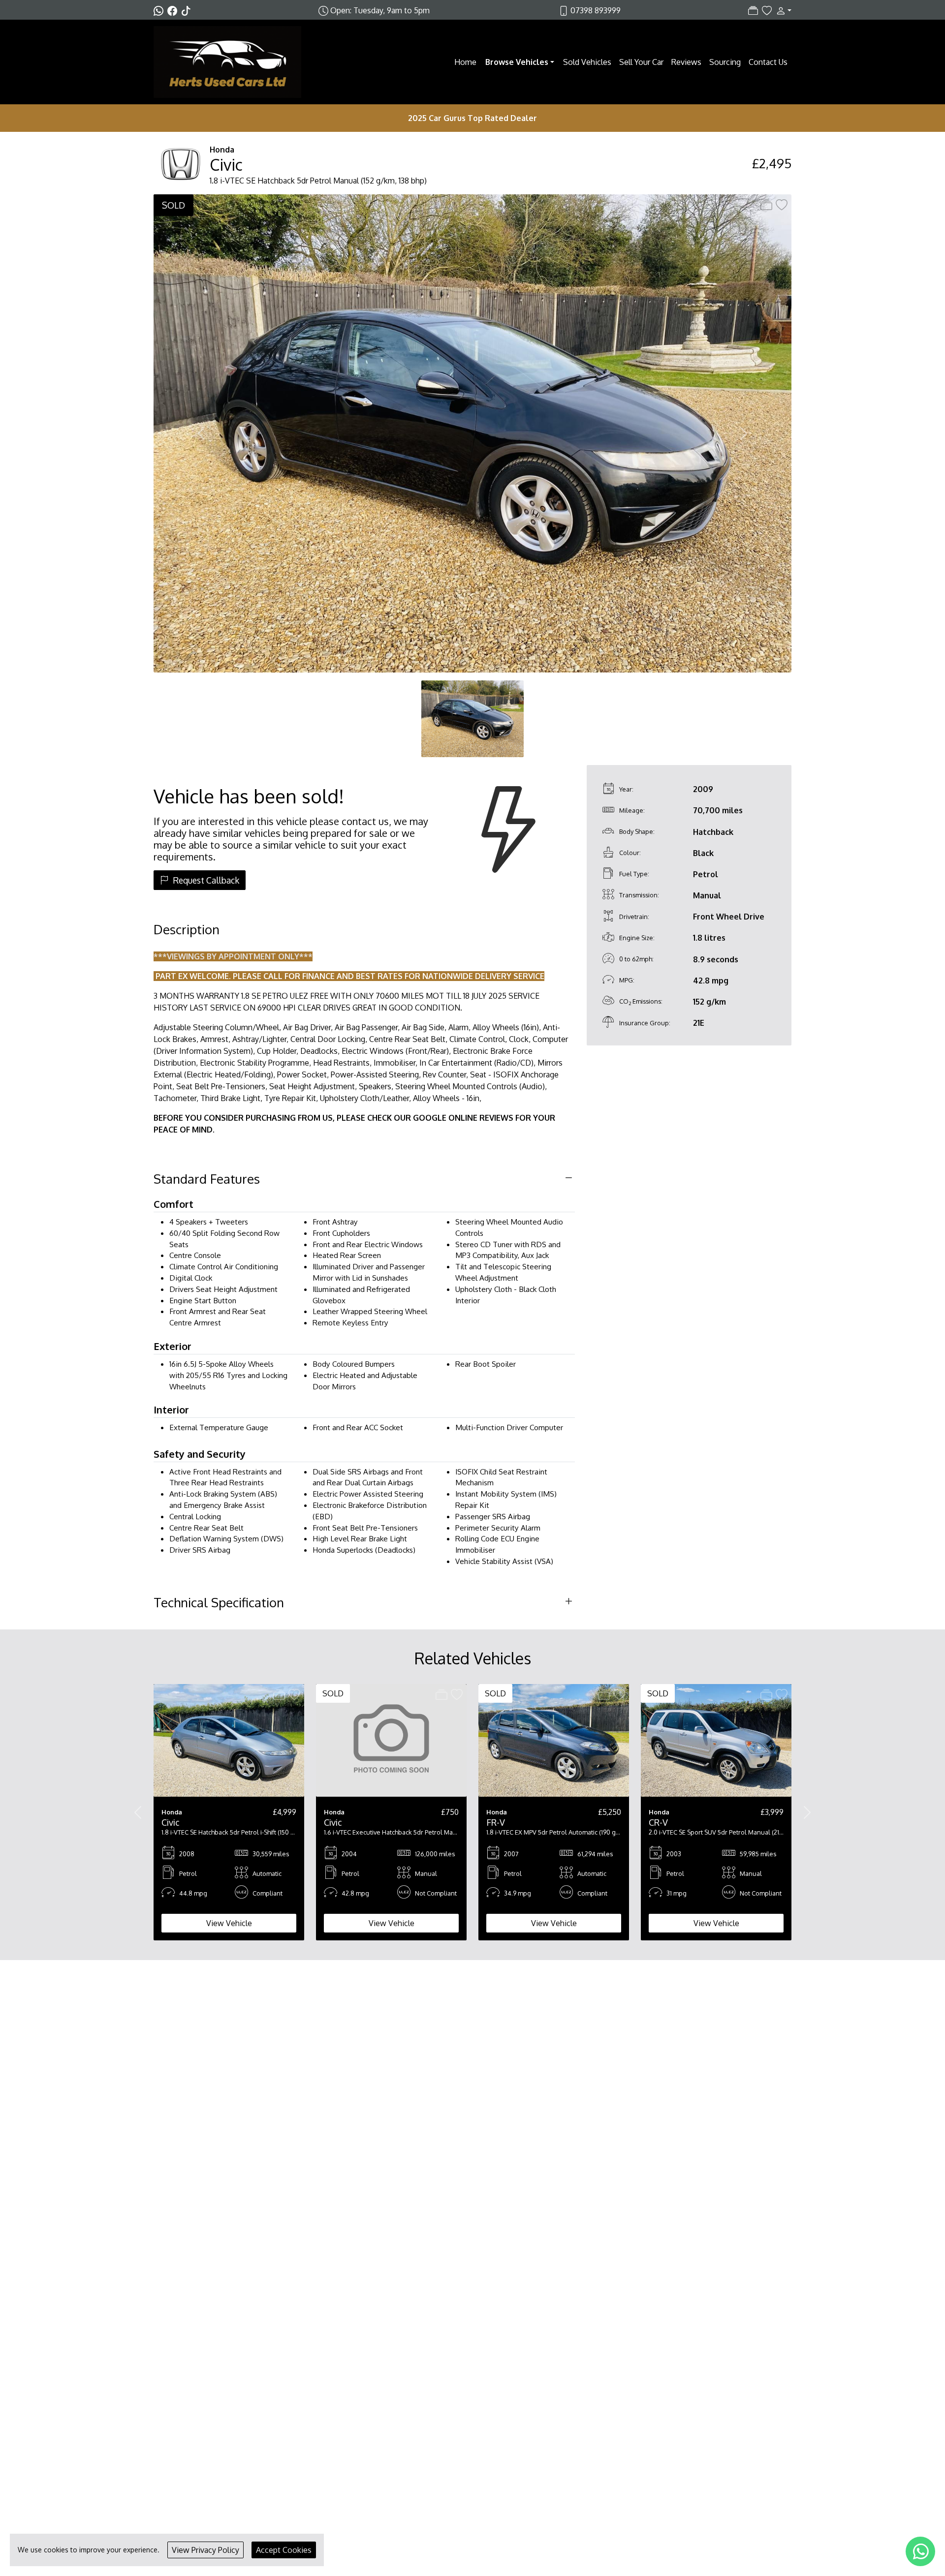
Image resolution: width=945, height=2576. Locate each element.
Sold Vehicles (587, 62)
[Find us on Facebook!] (174, 10)
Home (465, 62)
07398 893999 (596, 10)
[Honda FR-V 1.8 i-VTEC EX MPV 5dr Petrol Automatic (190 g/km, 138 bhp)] (554, 1740)
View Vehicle (229, 1923)
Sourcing (725, 62)
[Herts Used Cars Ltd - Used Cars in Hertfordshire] (227, 61)
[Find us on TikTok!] (188, 10)
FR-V (496, 1822)
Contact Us (768, 62)
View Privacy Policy (205, 2550)
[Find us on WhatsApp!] (160, 10)
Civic (226, 165)
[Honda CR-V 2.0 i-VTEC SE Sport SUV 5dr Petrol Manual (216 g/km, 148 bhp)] (716, 1740)
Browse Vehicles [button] (517, 62)
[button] (782, 10)
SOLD (173, 205)
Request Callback (206, 880)
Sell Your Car (641, 62)
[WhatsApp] (920, 2551)
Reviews (686, 62)
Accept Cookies (284, 2550)
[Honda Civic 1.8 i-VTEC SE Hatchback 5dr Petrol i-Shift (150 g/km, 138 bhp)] (229, 1740)
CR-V (658, 1822)
